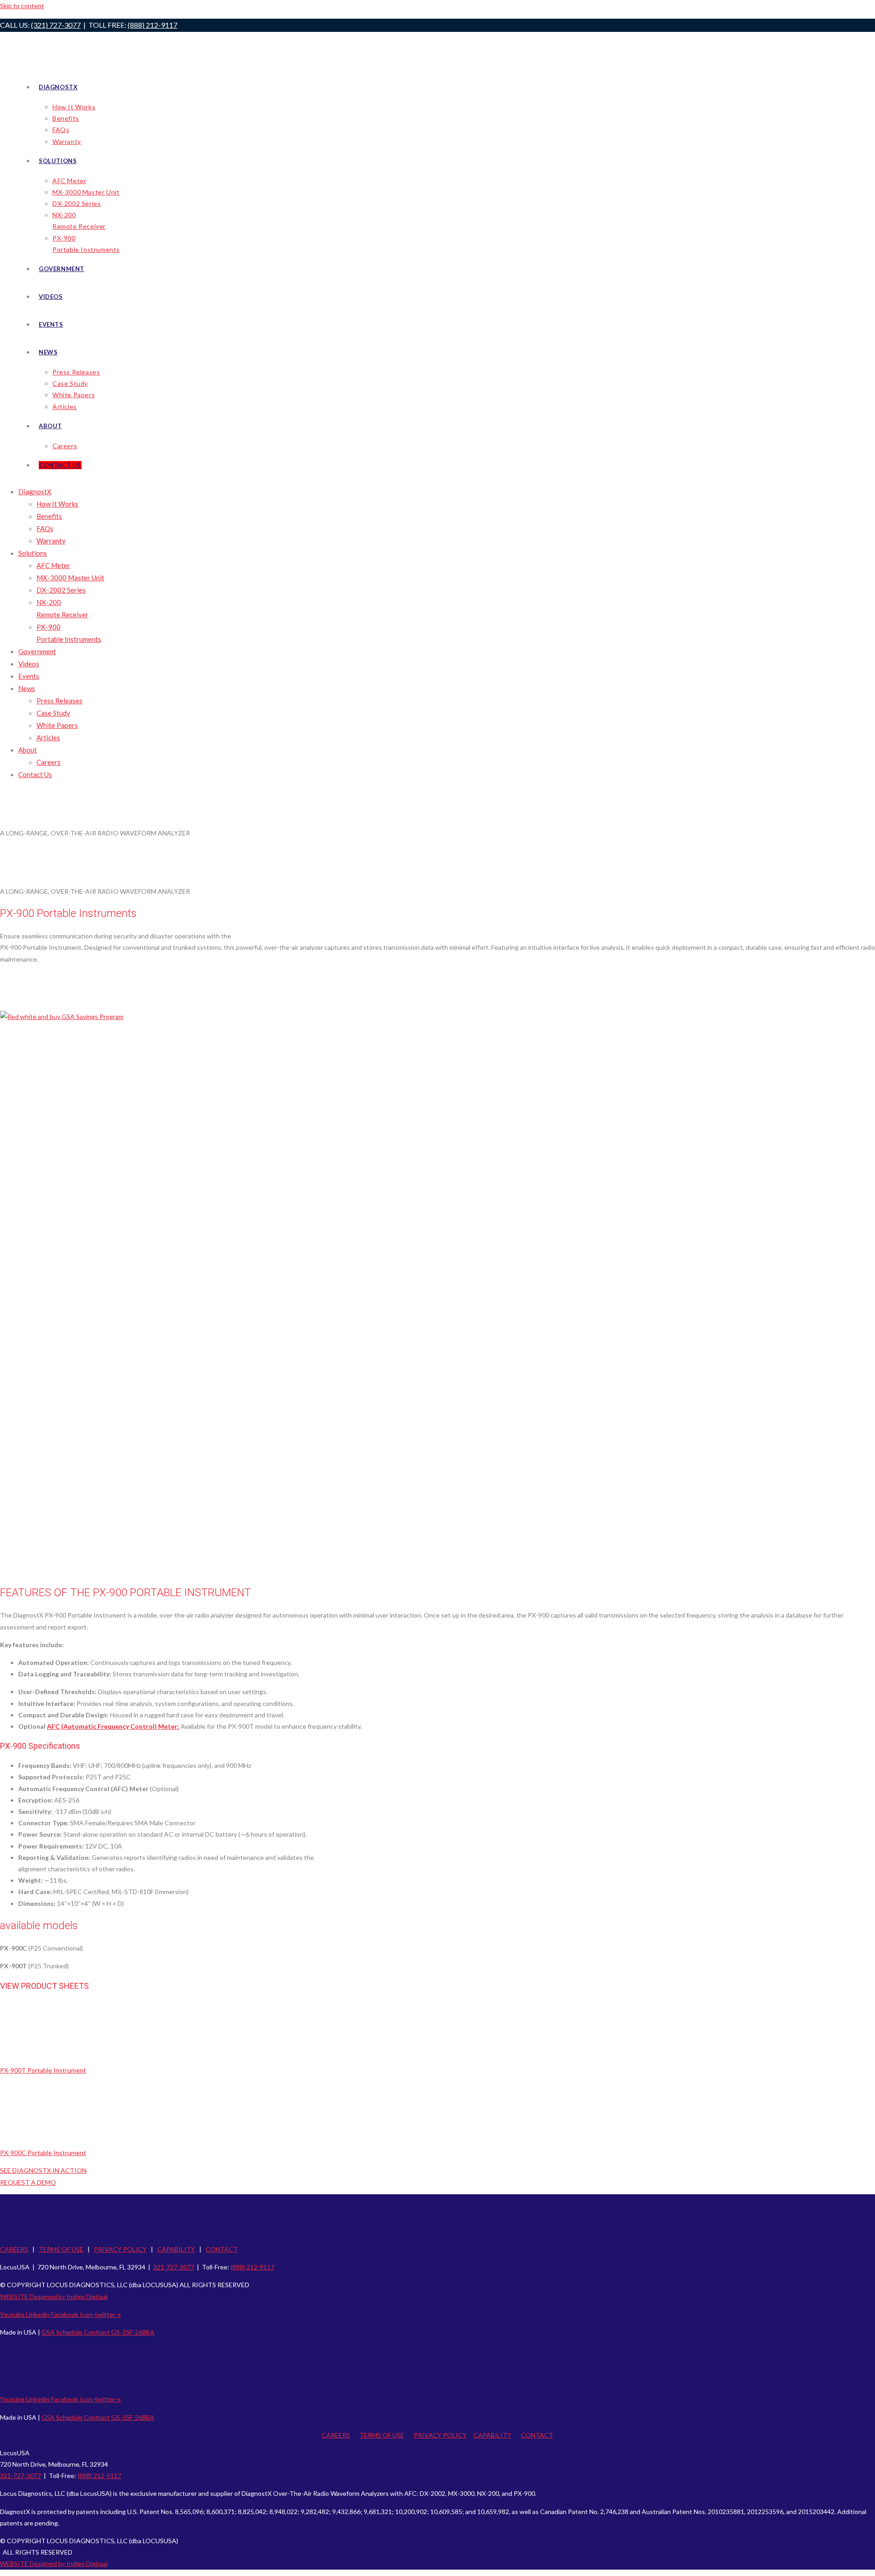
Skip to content (22, 6)
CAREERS (14, 2249)
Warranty (51, 541)
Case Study (53, 713)
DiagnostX (35, 492)
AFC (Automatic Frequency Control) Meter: (113, 1726)
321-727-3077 (174, 2267)
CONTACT (222, 2249)
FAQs (45, 528)
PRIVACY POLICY (120, 2249)
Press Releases (59, 701)
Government (37, 651)
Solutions (33, 553)
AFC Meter (53, 565)
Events (29, 676)
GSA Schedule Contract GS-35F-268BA (98, 2332)
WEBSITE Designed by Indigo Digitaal (54, 2297)
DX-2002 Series (61, 590)
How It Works (57, 504)
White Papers (57, 725)
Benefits (49, 516)
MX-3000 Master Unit (70, 578)
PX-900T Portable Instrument (43, 2070)
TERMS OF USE (61, 2249)
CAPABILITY (176, 2249)
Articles (48, 737)
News (27, 688)
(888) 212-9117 (152, 25)
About (28, 750)
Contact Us (35, 774)
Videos (29, 664)
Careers (49, 762)
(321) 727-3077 (56, 25)
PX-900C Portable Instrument (43, 2153)
